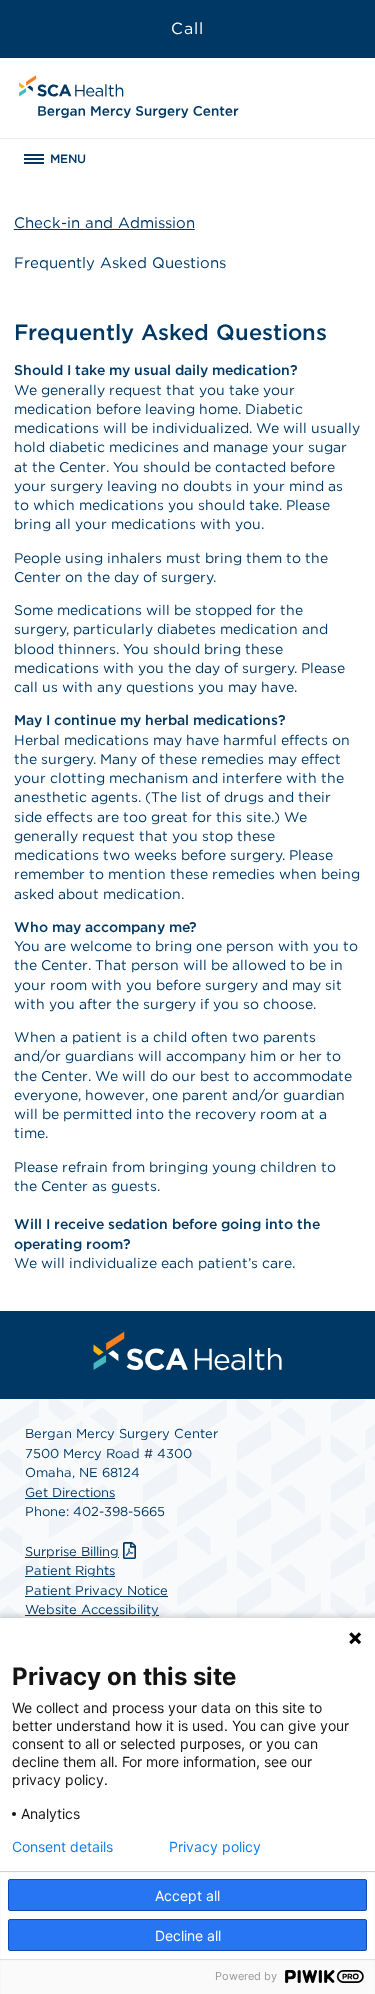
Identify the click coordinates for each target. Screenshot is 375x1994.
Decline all (188, 1935)
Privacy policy (215, 1847)
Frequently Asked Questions (120, 263)
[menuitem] (188, 1351)
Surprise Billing (72, 1551)
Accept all (187, 1895)
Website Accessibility (92, 1609)
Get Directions (70, 1492)
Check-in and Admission (104, 223)
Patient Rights (70, 1570)
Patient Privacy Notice (96, 1590)
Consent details (62, 1847)
